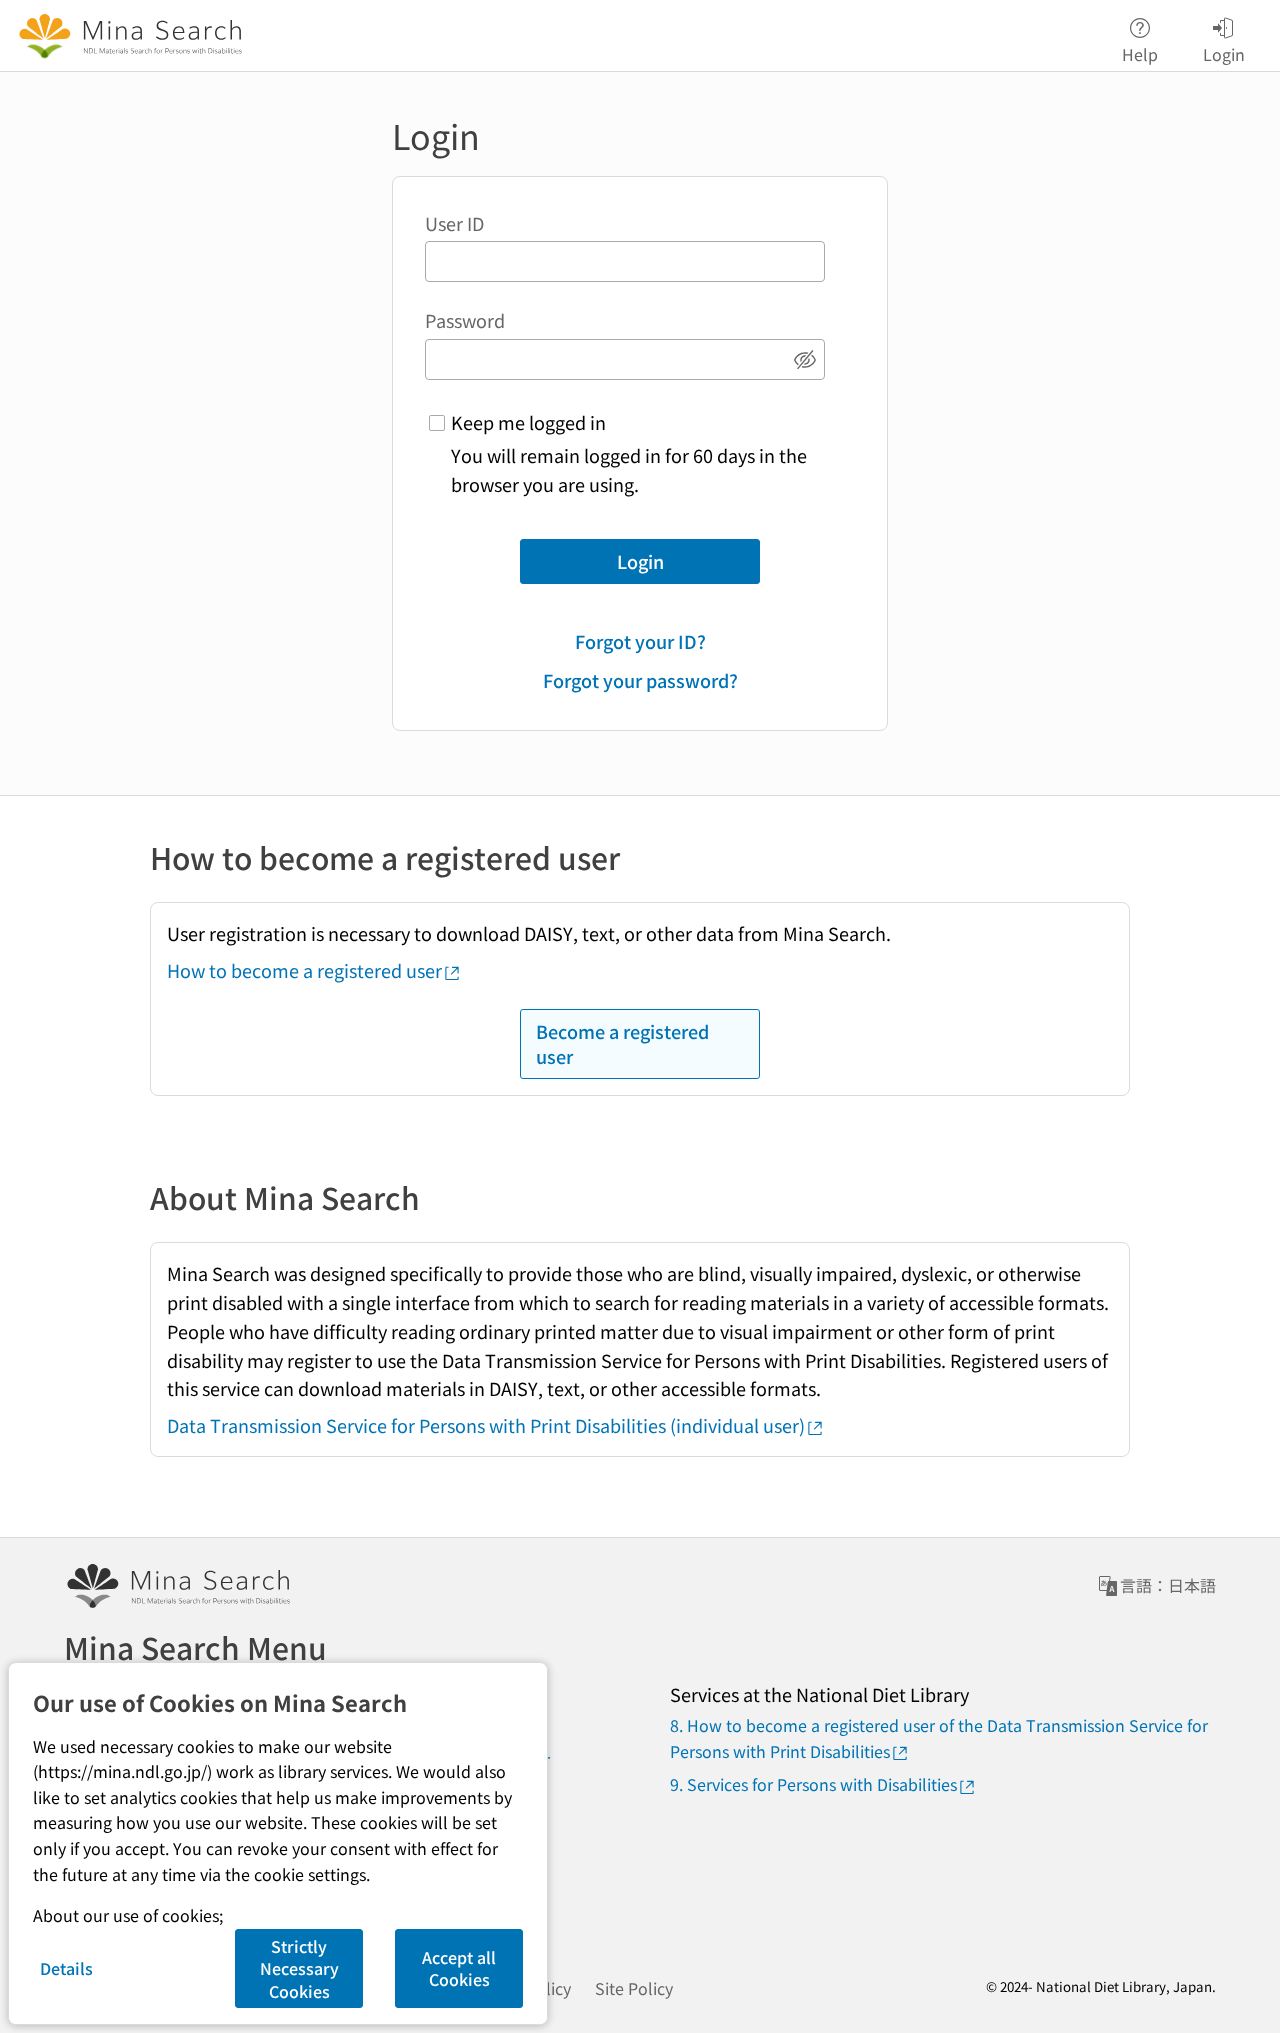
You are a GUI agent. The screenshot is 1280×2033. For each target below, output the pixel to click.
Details (66, 1968)
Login (640, 561)
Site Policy (634, 1988)
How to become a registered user (304, 970)
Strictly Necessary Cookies (299, 1968)
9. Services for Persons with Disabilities (813, 1784)
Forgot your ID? (640, 641)
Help (1140, 52)
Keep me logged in (528, 422)
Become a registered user (622, 1043)
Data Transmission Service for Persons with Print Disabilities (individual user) (486, 1425)
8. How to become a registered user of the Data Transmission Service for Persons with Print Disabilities (939, 1738)
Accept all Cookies (459, 1968)
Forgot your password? (640, 680)
